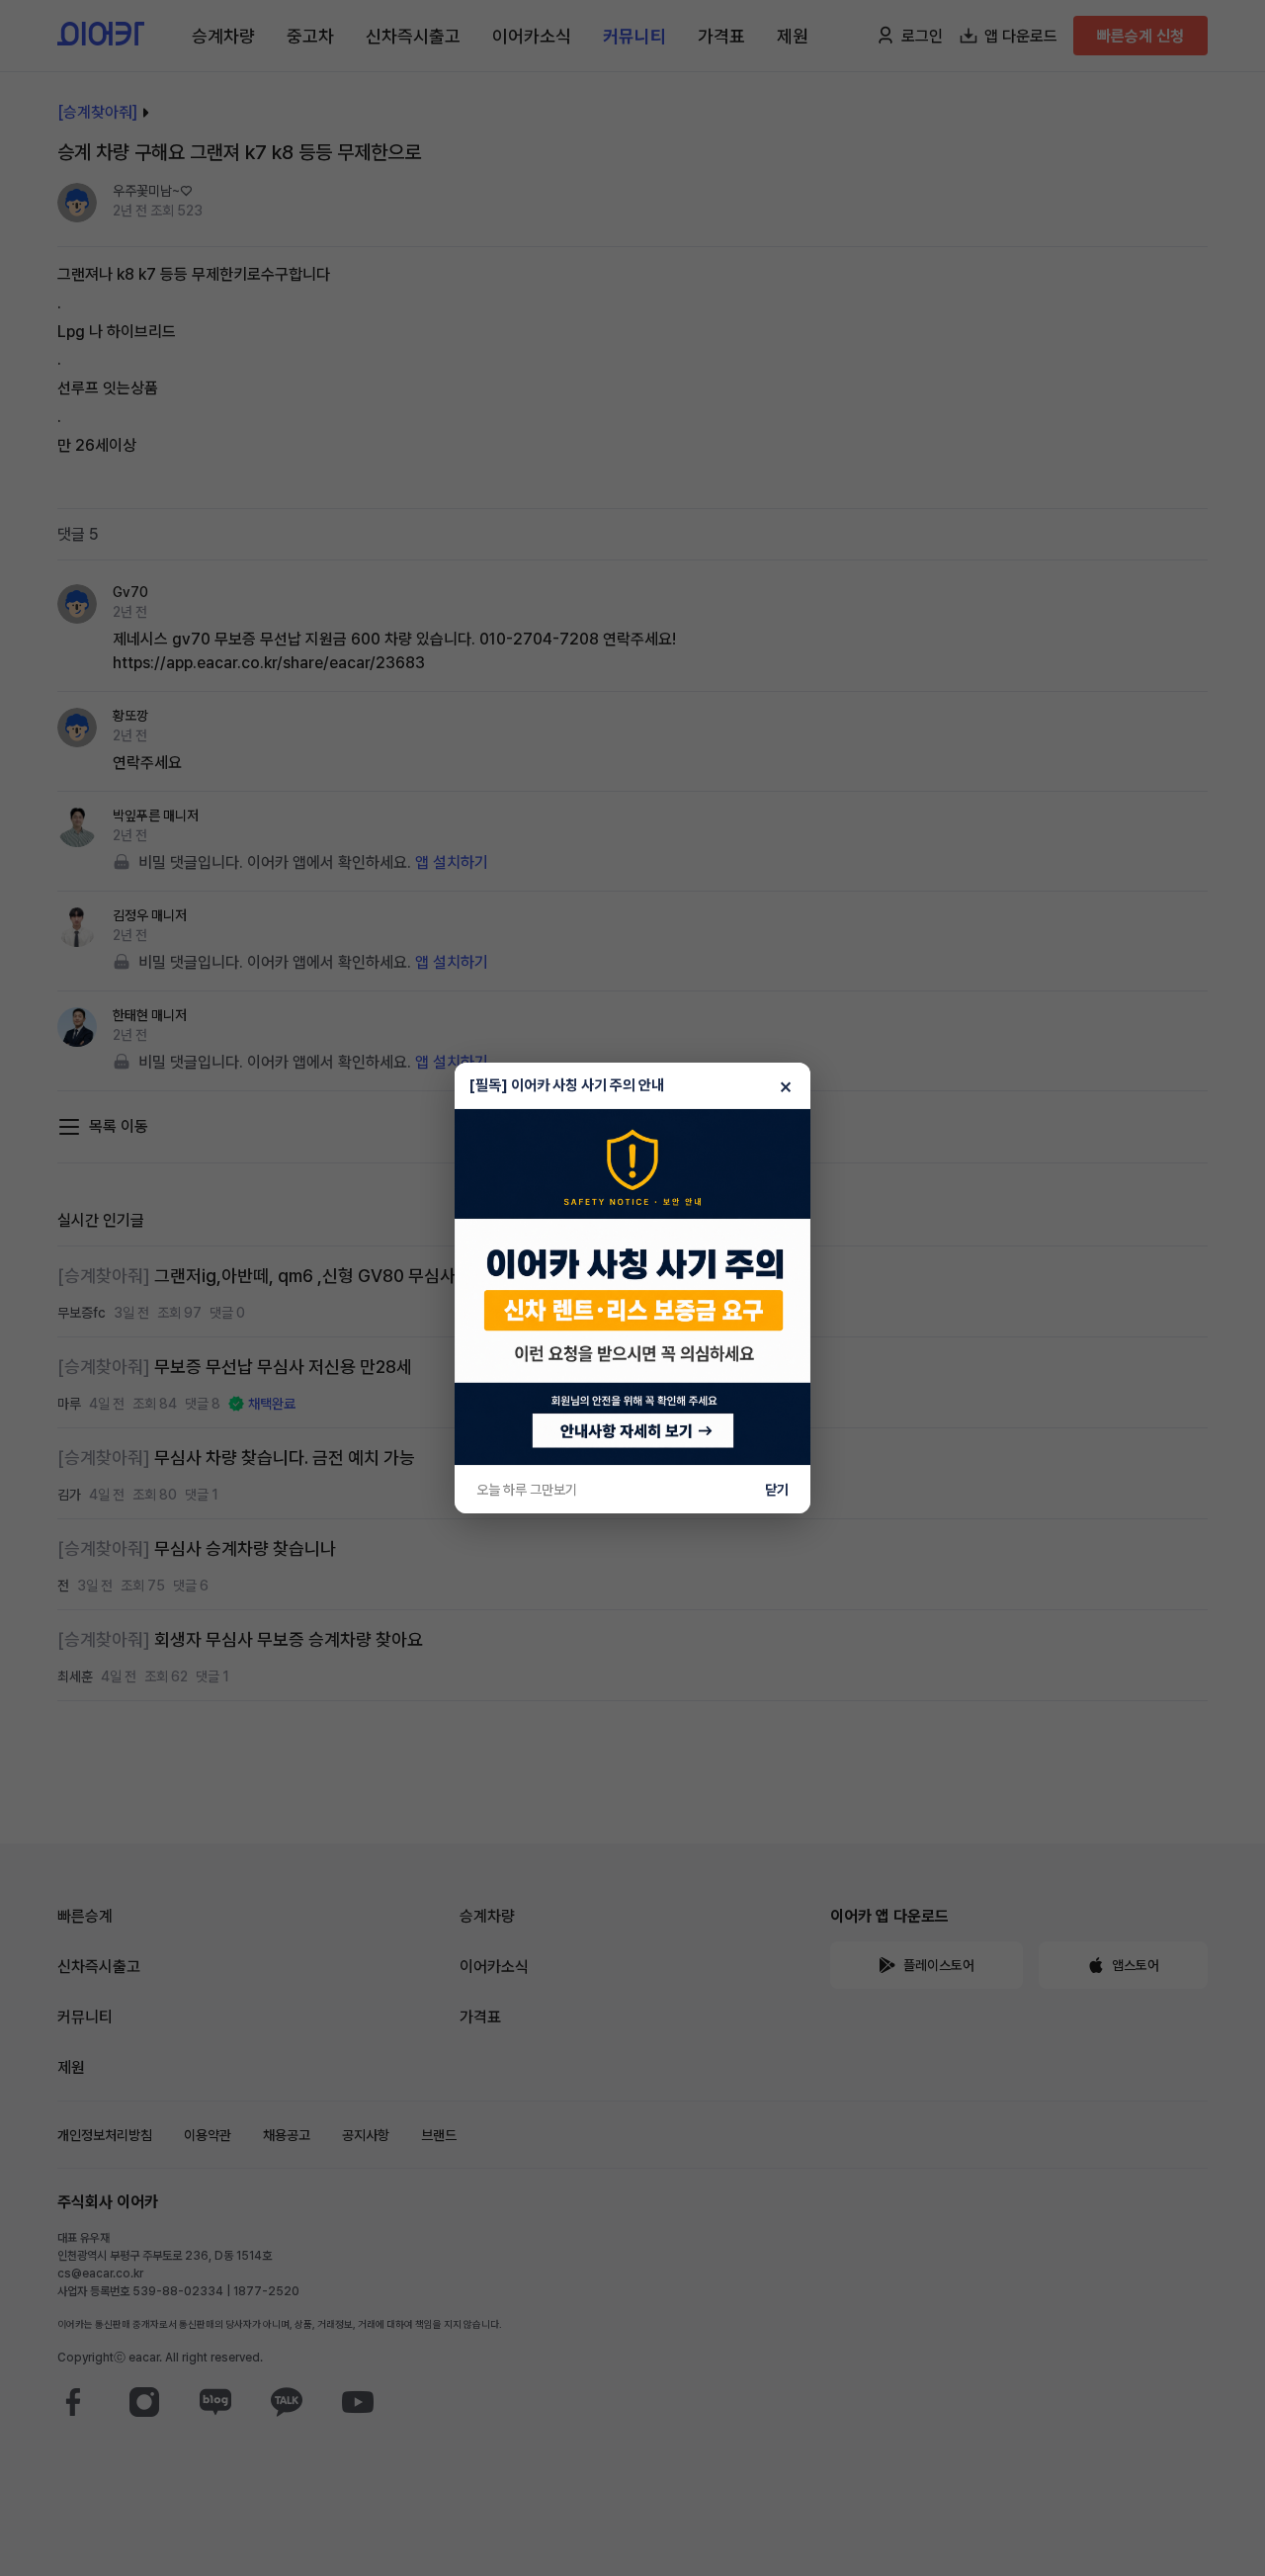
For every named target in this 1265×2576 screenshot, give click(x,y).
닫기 (777, 1490)
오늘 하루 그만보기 (527, 1490)
